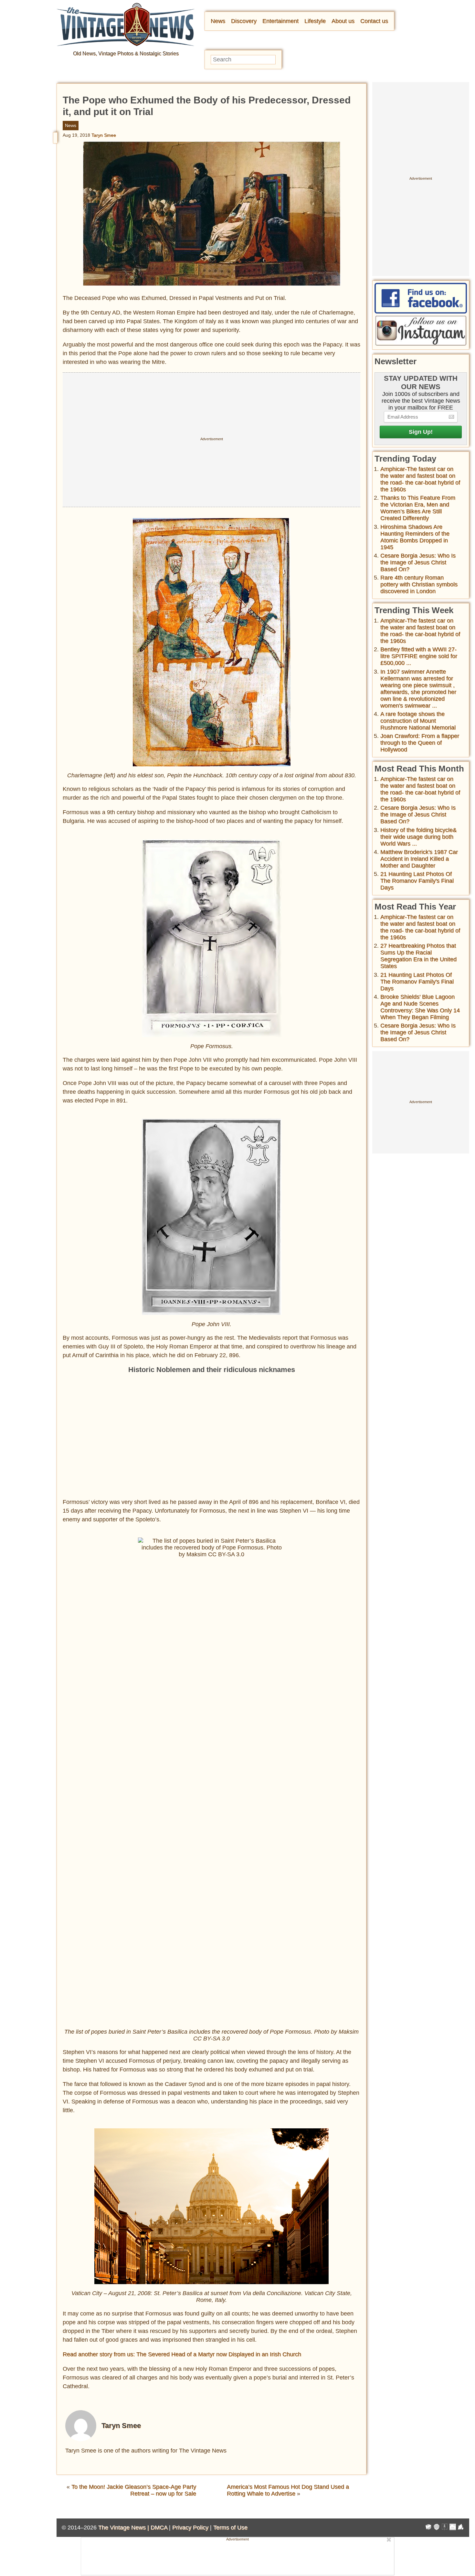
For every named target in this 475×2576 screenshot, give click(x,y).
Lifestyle (315, 21)
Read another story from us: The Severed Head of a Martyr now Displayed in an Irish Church (182, 2354)
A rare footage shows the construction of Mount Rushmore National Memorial (418, 721)
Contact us (374, 21)
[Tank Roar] (453, 2528)
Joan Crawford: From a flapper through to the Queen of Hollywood (420, 743)
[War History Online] (428, 2528)
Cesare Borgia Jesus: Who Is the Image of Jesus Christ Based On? (418, 562)
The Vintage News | (124, 2528)
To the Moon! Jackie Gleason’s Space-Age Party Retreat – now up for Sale (134, 2490)
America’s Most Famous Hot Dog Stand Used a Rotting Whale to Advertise (288, 2490)
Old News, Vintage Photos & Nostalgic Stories (126, 53)
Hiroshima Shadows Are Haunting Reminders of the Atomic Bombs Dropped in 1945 (415, 537)
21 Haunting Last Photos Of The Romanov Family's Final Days (417, 881)
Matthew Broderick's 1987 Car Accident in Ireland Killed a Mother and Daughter (419, 859)
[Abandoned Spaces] (445, 2528)
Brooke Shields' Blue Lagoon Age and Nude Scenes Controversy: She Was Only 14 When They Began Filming (420, 1007)
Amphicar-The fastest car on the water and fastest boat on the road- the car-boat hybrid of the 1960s (420, 479)
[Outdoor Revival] (437, 2528)
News (218, 21)
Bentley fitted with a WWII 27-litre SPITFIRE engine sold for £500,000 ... (419, 656)
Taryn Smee (104, 135)
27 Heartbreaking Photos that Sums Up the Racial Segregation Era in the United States (418, 956)
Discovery (244, 21)
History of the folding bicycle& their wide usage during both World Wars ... (418, 837)
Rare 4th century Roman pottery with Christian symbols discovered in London (419, 584)
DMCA (159, 2528)
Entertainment (280, 21)
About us (343, 21)
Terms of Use (230, 2528)
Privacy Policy (190, 2528)
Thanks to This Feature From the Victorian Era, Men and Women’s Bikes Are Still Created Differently (418, 508)
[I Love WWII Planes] (461, 2528)
